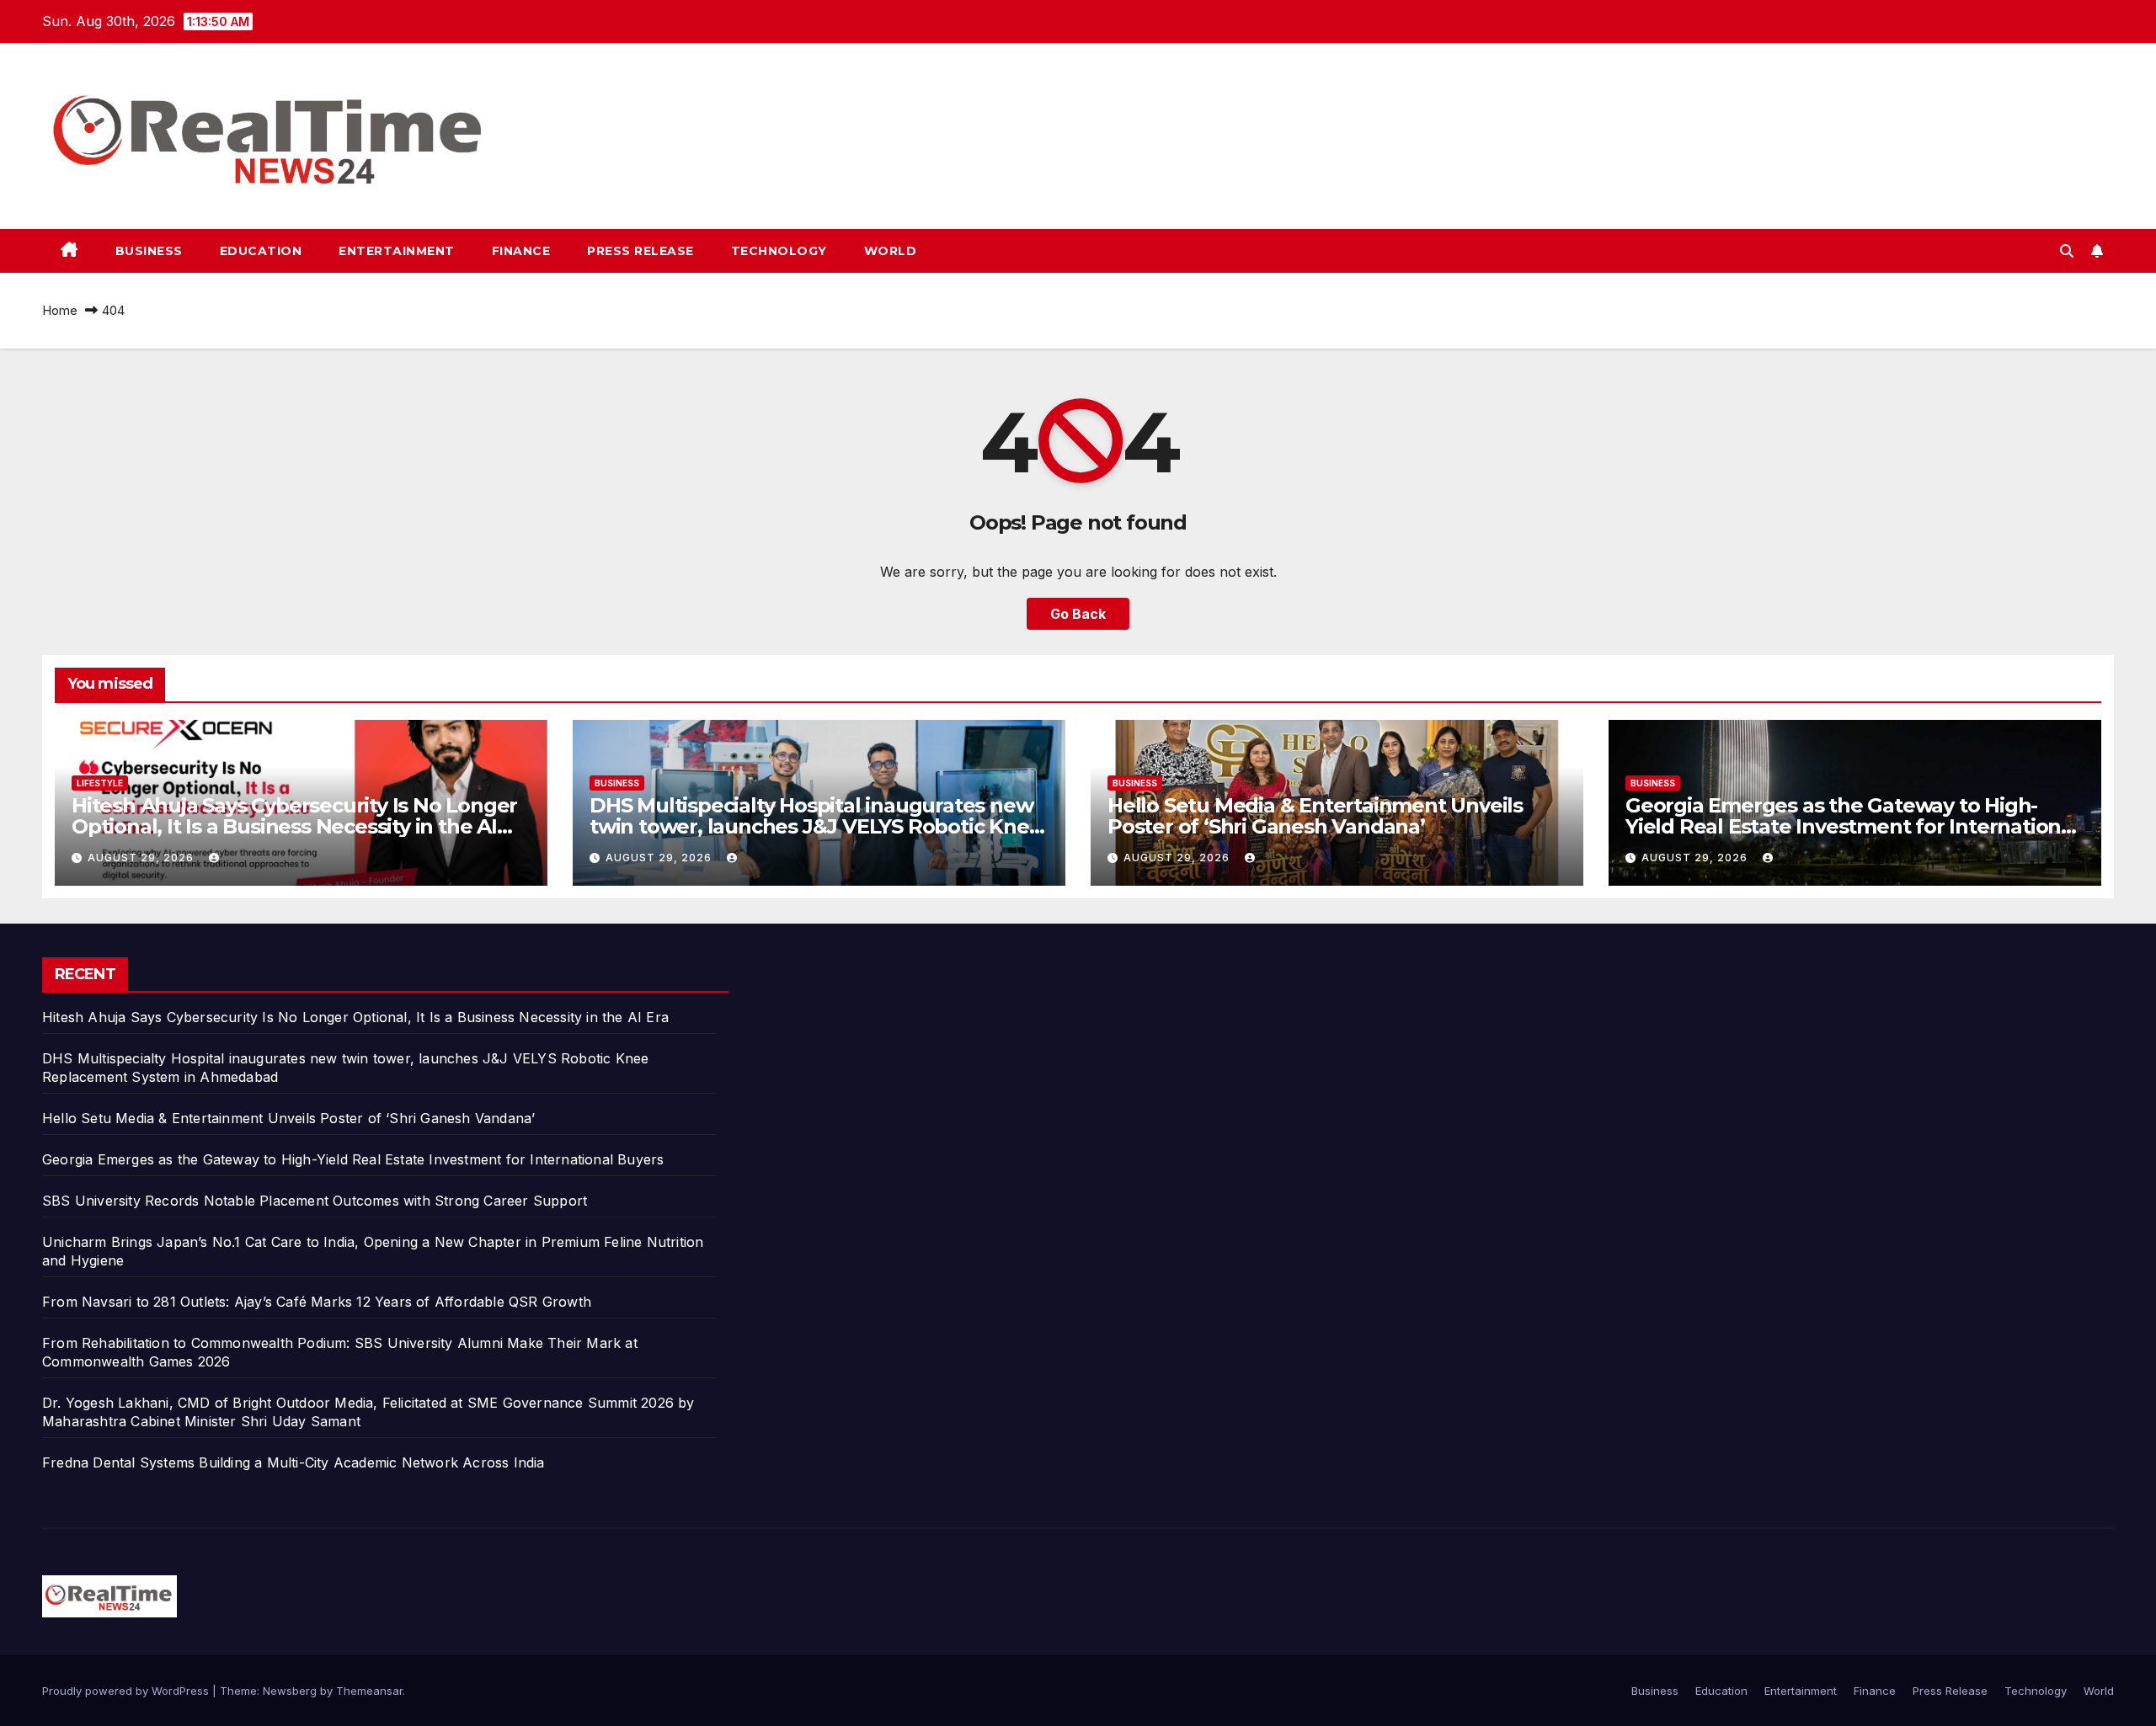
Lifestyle (100, 783)
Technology (779, 251)
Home (60, 310)
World (891, 251)
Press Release (640, 251)
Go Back (1078, 614)
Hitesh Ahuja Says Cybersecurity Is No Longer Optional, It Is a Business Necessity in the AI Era (294, 826)
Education (261, 251)
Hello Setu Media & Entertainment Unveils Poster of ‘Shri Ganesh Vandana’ (1315, 816)
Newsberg (290, 1691)
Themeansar (369, 1691)
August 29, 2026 (142, 858)
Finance (521, 251)
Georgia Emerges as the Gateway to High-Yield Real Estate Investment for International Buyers (1852, 826)
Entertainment (397, 251)
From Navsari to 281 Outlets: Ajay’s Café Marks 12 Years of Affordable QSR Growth (317, 1302)
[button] (2067, 251)
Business (149, 251)
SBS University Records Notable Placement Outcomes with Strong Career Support (315, 1201)
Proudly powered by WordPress (127, 1691)
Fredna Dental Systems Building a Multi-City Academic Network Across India (294, 1462)
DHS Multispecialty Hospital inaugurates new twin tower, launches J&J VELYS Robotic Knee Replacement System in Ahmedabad (815, 826)
